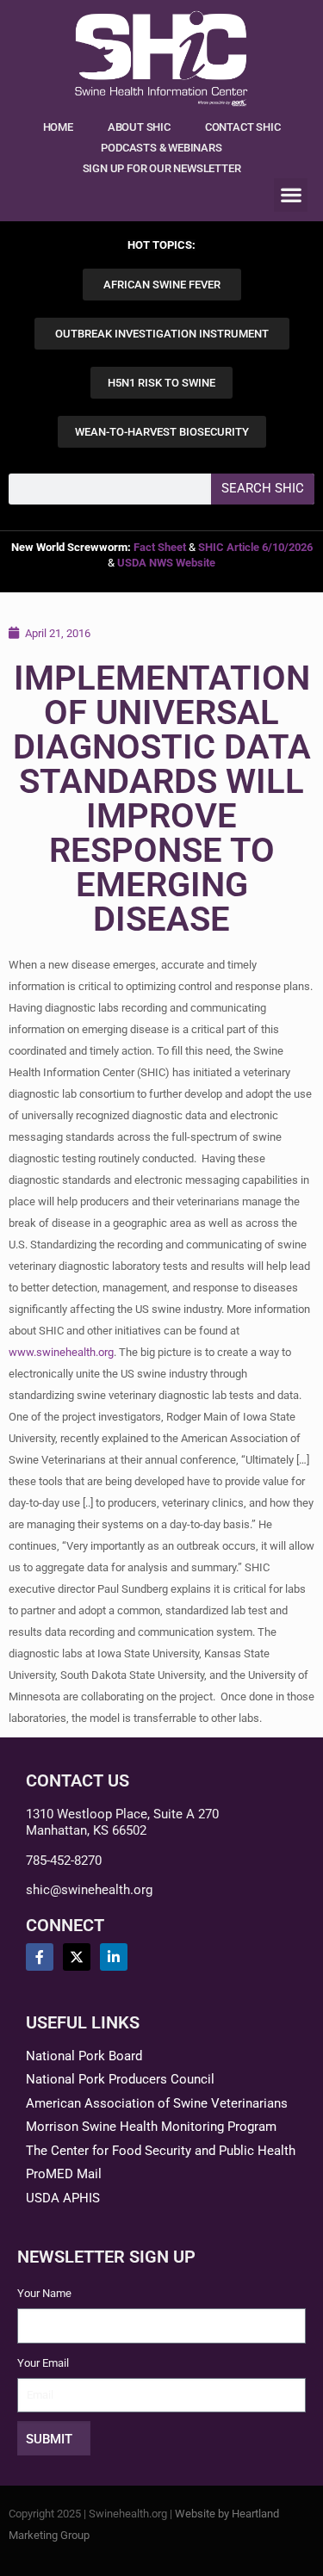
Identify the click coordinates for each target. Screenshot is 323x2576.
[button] (291, 195)
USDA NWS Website (166, 563)
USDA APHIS (63, 2198)
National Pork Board (84, 2056)
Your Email (43, 2363)
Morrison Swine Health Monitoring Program (151, 2127)
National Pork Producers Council (120, 2079)
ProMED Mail (64, 2174)
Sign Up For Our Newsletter (162, 168)
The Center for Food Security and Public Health (161, 2151)
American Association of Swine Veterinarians (157, 2103)
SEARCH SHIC (263, 488)
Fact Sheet (160, 547)
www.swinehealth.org (61, 1352)
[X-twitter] (77, 1957)
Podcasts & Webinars (161, 148)
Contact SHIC (243, 127)
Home (58, 127)
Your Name (44, 2293)
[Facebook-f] (40, 1957)
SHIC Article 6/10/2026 (255, 547)
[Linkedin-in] (114, 1957)
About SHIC (139, 127)
